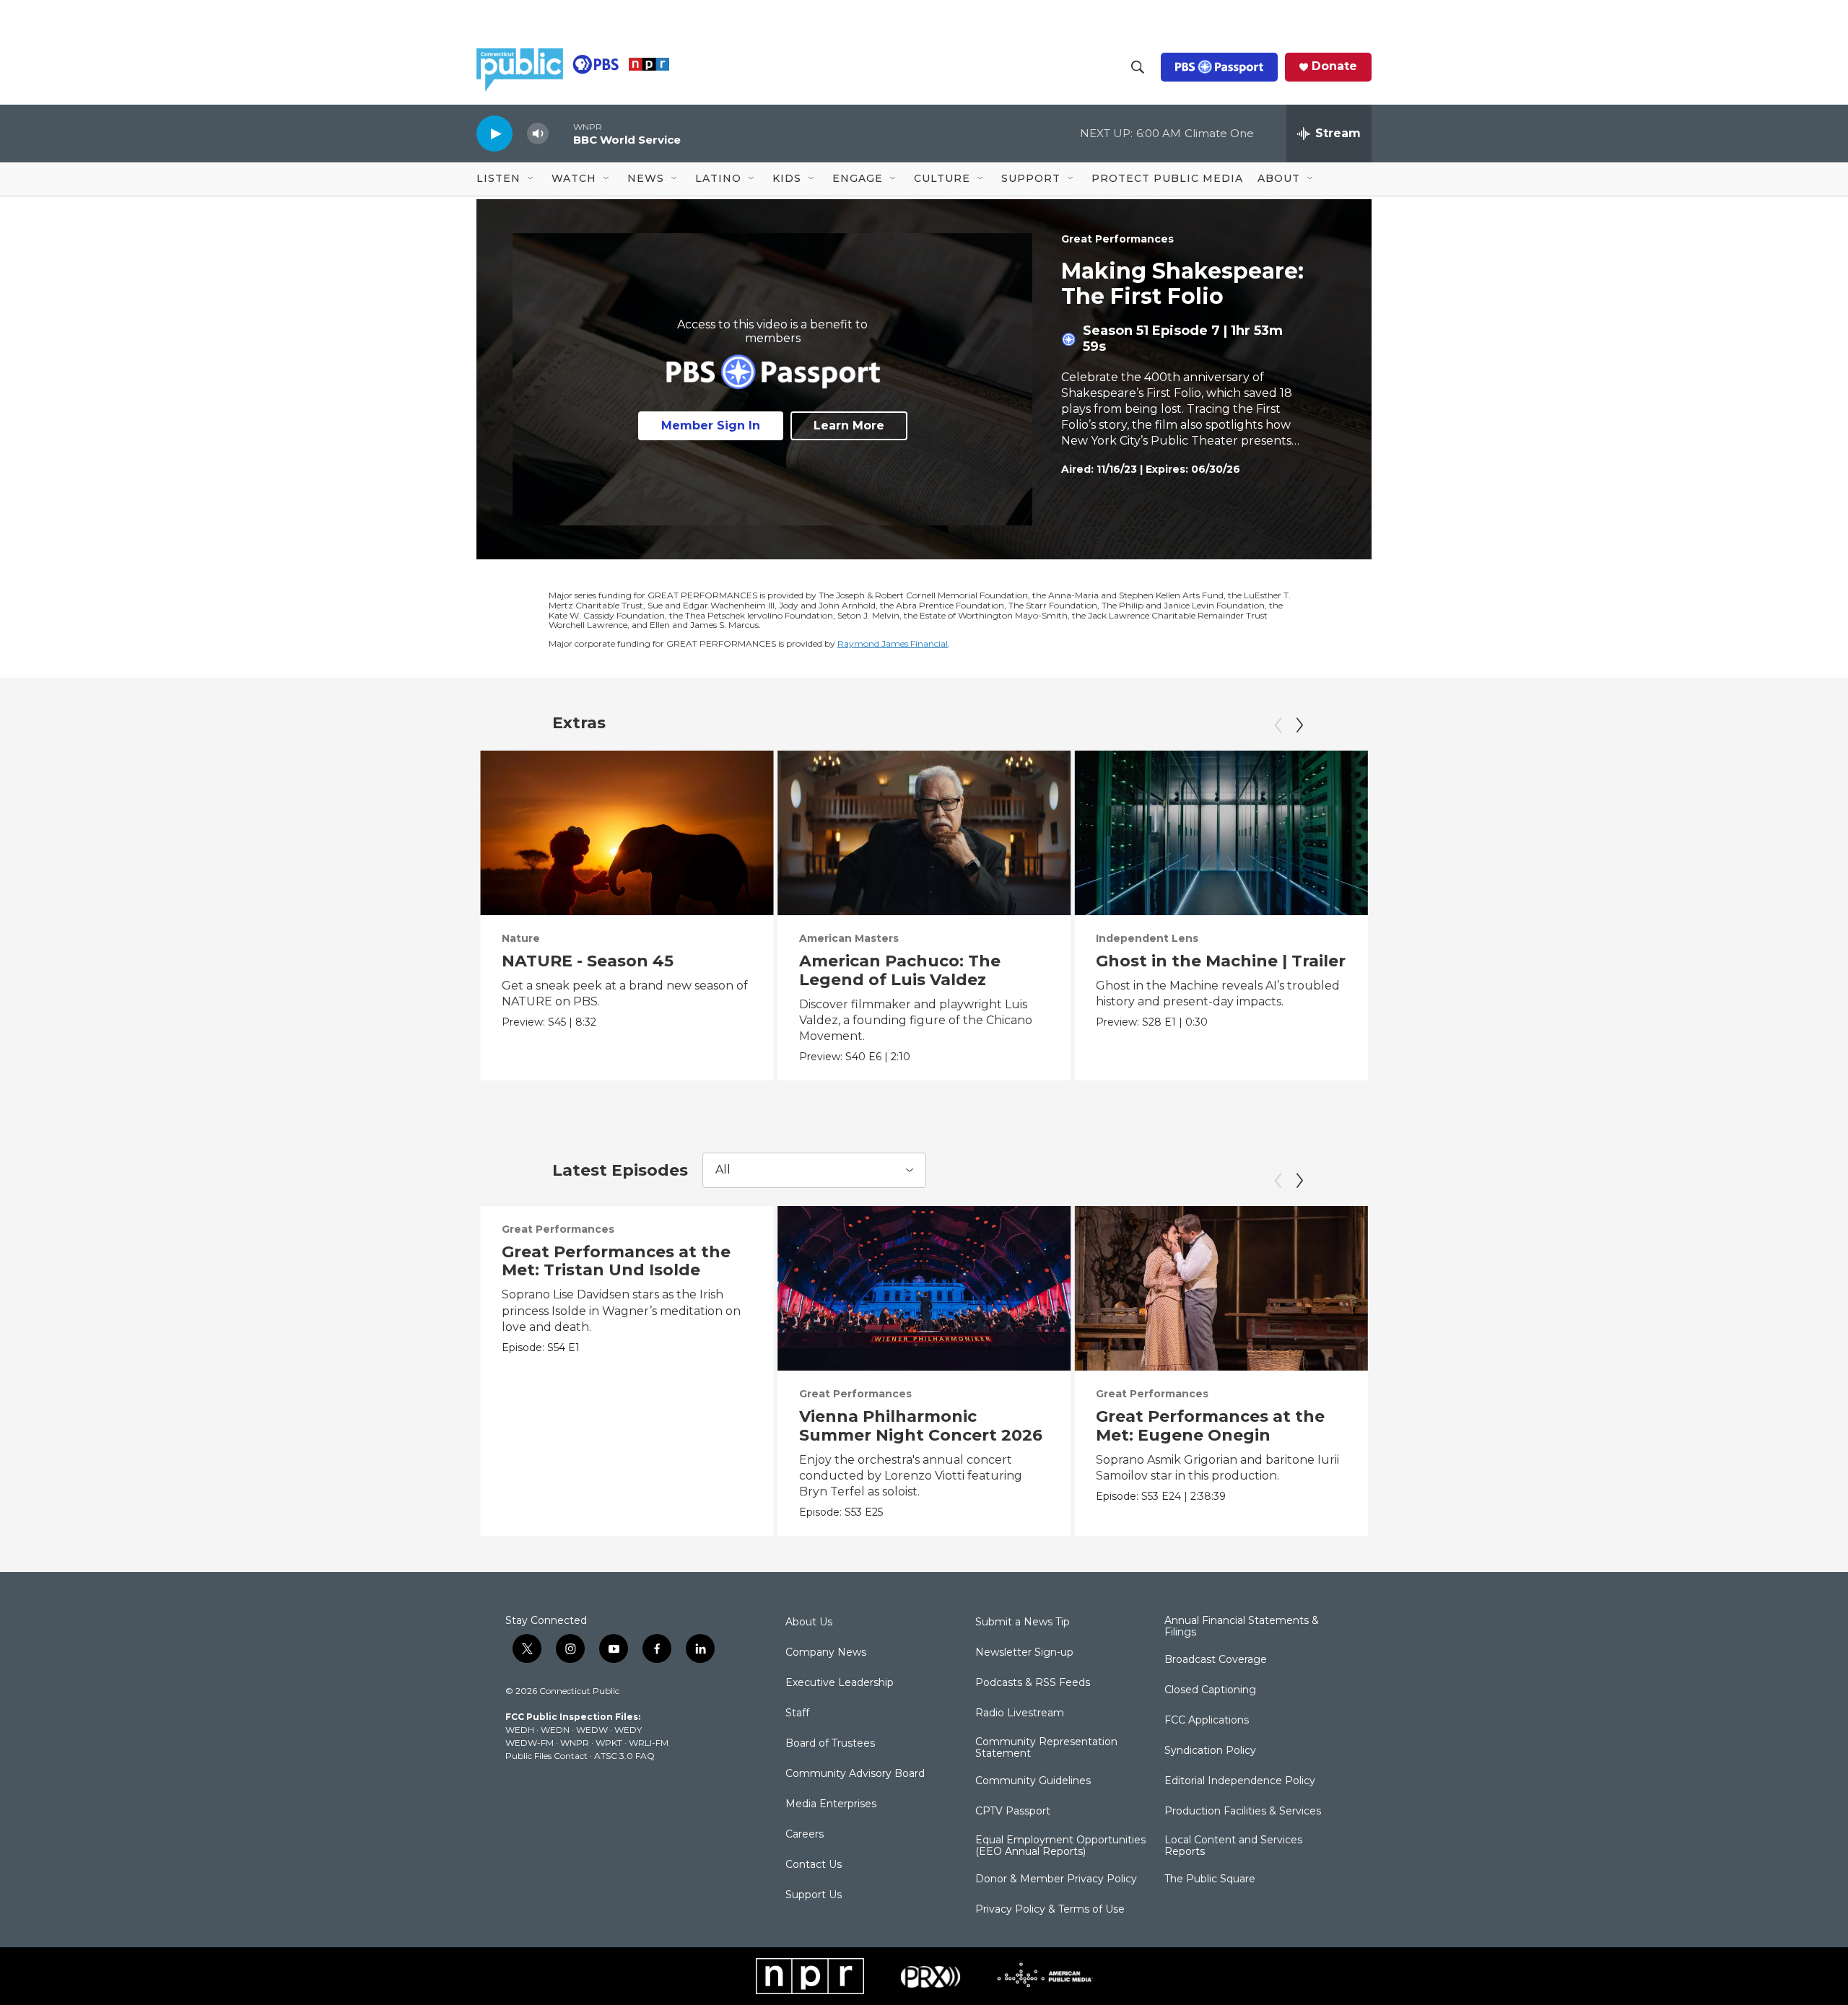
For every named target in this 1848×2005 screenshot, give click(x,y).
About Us (809, 1622)
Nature (521, 938)
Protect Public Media (1167, 178)
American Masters (849, 938)
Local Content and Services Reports (1233, 1846)
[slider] (561, 133)
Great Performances (1117, 239)
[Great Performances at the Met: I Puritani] (1518, 1288)
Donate (1334, 66)
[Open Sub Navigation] (531, 179)
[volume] (538, 134)
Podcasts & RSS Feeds (1033, 1683)
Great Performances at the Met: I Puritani (1508, 1426)
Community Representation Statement (1046, 1748)
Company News (826, 1653)
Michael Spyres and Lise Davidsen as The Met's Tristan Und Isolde (1494, 980)
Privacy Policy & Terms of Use (1050, 1910)
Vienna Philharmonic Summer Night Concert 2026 (921, 1426)
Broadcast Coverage (1216, 1660)
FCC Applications (1207, 1721)
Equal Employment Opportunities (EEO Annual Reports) (1060, 1846)
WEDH (520, 1730)
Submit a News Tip (1023, 1622)
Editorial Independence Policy (1240, 1781)
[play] (494, 133)
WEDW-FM (529, 1743)
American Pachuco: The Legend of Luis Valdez (900, 970)
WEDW (592, 1730)
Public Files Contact (546, 1756)
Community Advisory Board (855, 1774)
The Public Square (1210, 1879)
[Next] (1299, 725)
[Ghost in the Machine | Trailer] (1221, 833)
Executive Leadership (840, 1683)
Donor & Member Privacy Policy (1056, 1879)
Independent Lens (1147, 938)
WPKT (609, 1743)
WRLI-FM (649, 1743)
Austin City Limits (1739, 938)
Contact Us (814, 1865)
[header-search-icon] (1138, 67)
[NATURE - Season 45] (627, 833)
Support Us (814, 1895)
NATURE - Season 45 (588, 961)
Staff (797, 1713)
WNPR (575, 1743)
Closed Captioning (1210, 1690)
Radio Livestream (1020, 1713)
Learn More (849, 425)
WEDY (628, 1730)
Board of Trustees (830, 1744)
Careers (805, 1835)
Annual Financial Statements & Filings (1242, 1627)
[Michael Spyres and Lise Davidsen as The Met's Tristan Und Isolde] (1518, 833)
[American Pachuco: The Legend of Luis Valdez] (924, 833)
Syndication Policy (1210, 1751)
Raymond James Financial (893, 643)
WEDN (555, 1730)
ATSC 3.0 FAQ (624, 1756)
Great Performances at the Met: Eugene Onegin (1210, 1426)
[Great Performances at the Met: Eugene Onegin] (1221, 1288)
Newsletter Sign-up (1024, 1653)
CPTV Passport (1013, 1812)
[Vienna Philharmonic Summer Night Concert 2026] (924, 1288)
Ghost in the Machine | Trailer (1221, 961)
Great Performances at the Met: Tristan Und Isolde (616, 1261)
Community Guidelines (1033, 1781)
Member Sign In (711, 425)
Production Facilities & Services (1243, 1812)
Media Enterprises (831, 1804)
